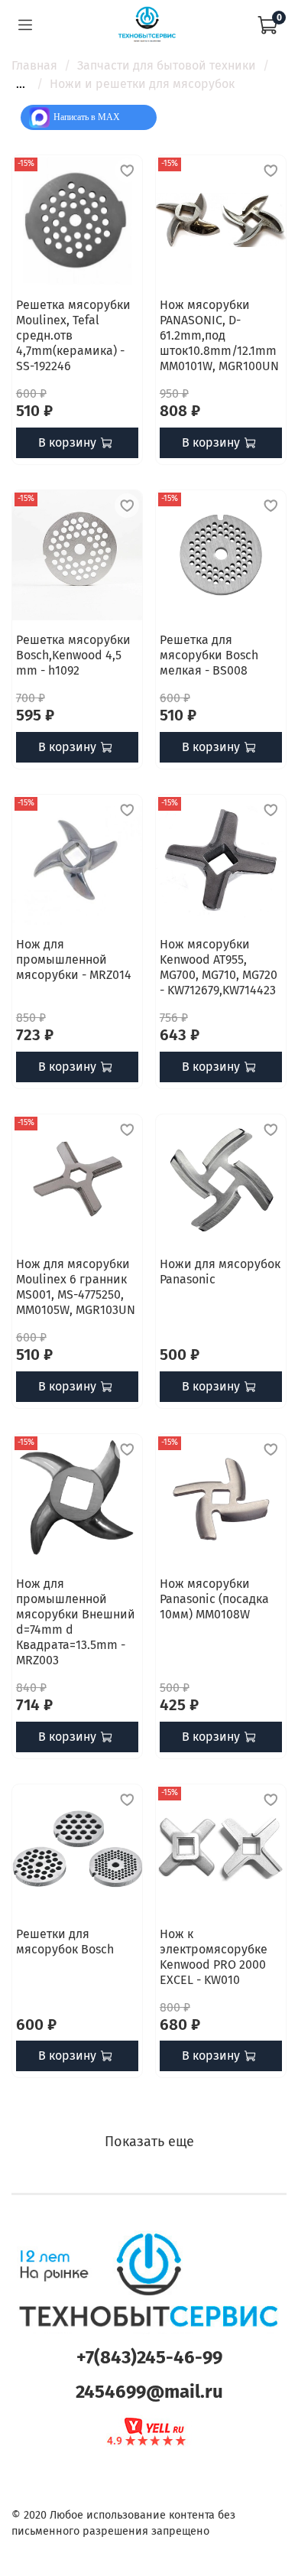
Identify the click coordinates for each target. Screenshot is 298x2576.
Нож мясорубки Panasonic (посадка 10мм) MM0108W (214, 1599)
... (21, 84)
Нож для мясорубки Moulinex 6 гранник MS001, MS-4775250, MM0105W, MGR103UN (76, 1287)
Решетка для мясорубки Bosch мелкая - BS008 (209, 655)
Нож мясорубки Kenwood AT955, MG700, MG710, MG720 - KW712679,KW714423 (219, 967)
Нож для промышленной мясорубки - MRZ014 (74, 959)
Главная (34, 65)
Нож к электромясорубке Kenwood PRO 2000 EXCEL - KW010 (214, 1957)
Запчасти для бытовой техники (167, 65)
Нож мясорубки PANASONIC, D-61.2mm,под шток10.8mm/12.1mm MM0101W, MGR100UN (219, 335)
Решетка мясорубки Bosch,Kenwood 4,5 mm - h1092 (73, 655)
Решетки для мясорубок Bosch (65, 1942)
